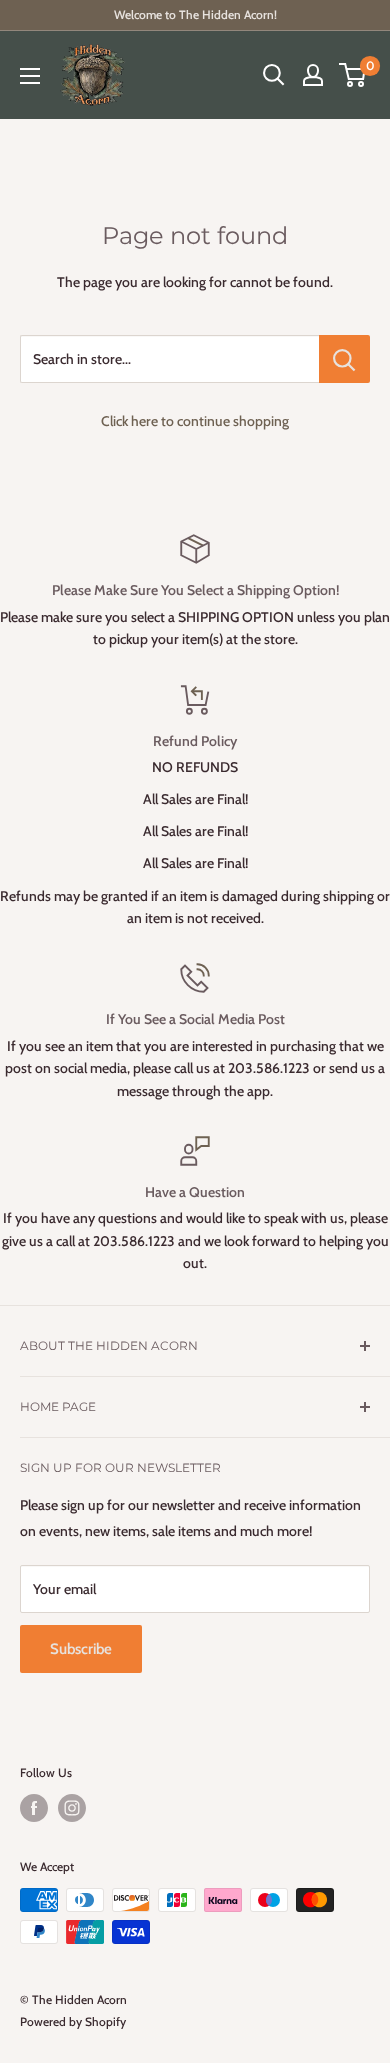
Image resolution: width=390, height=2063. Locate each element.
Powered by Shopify (73, 2021)
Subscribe (81, 1649)
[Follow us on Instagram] (72, 1808)
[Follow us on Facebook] (34, 1808)
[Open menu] (30, 76)
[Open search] (274, 75)
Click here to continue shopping (195, 421)
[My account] (313, 75)
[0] (353, 75)
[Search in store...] (344, 359)
